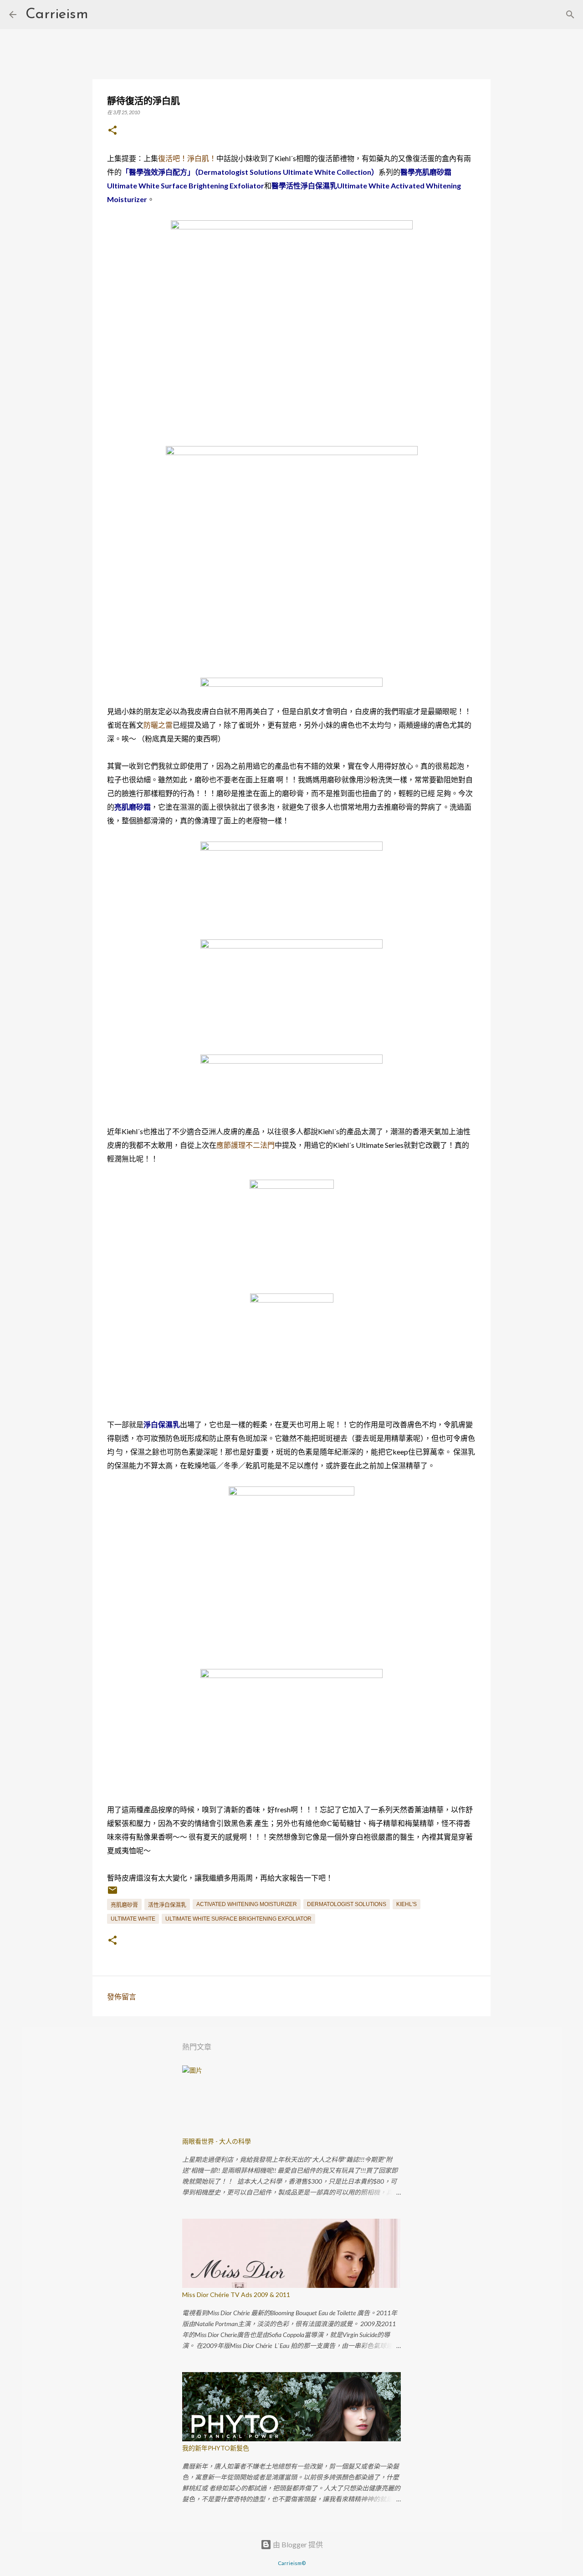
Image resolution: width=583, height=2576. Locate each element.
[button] (113, 131)
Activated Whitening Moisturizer (247, 1904)
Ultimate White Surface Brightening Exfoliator (238, 1919)
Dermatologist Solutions (347, 1904)
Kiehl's (407, 1904)
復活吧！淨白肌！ (187, 158)
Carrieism (57, 15)
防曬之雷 (158, 725)
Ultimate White (133, 1919)
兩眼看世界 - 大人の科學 (217, 2141)
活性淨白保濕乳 (167, 1905)
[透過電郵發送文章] (113, 1894)
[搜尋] (101, 15)
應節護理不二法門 (245, 1145)
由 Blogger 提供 (297, 2544)
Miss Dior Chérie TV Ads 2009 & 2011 (236, 2295)
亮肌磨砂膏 (124, 1905)
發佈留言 (122, 1996)
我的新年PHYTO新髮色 (216, 2448)
